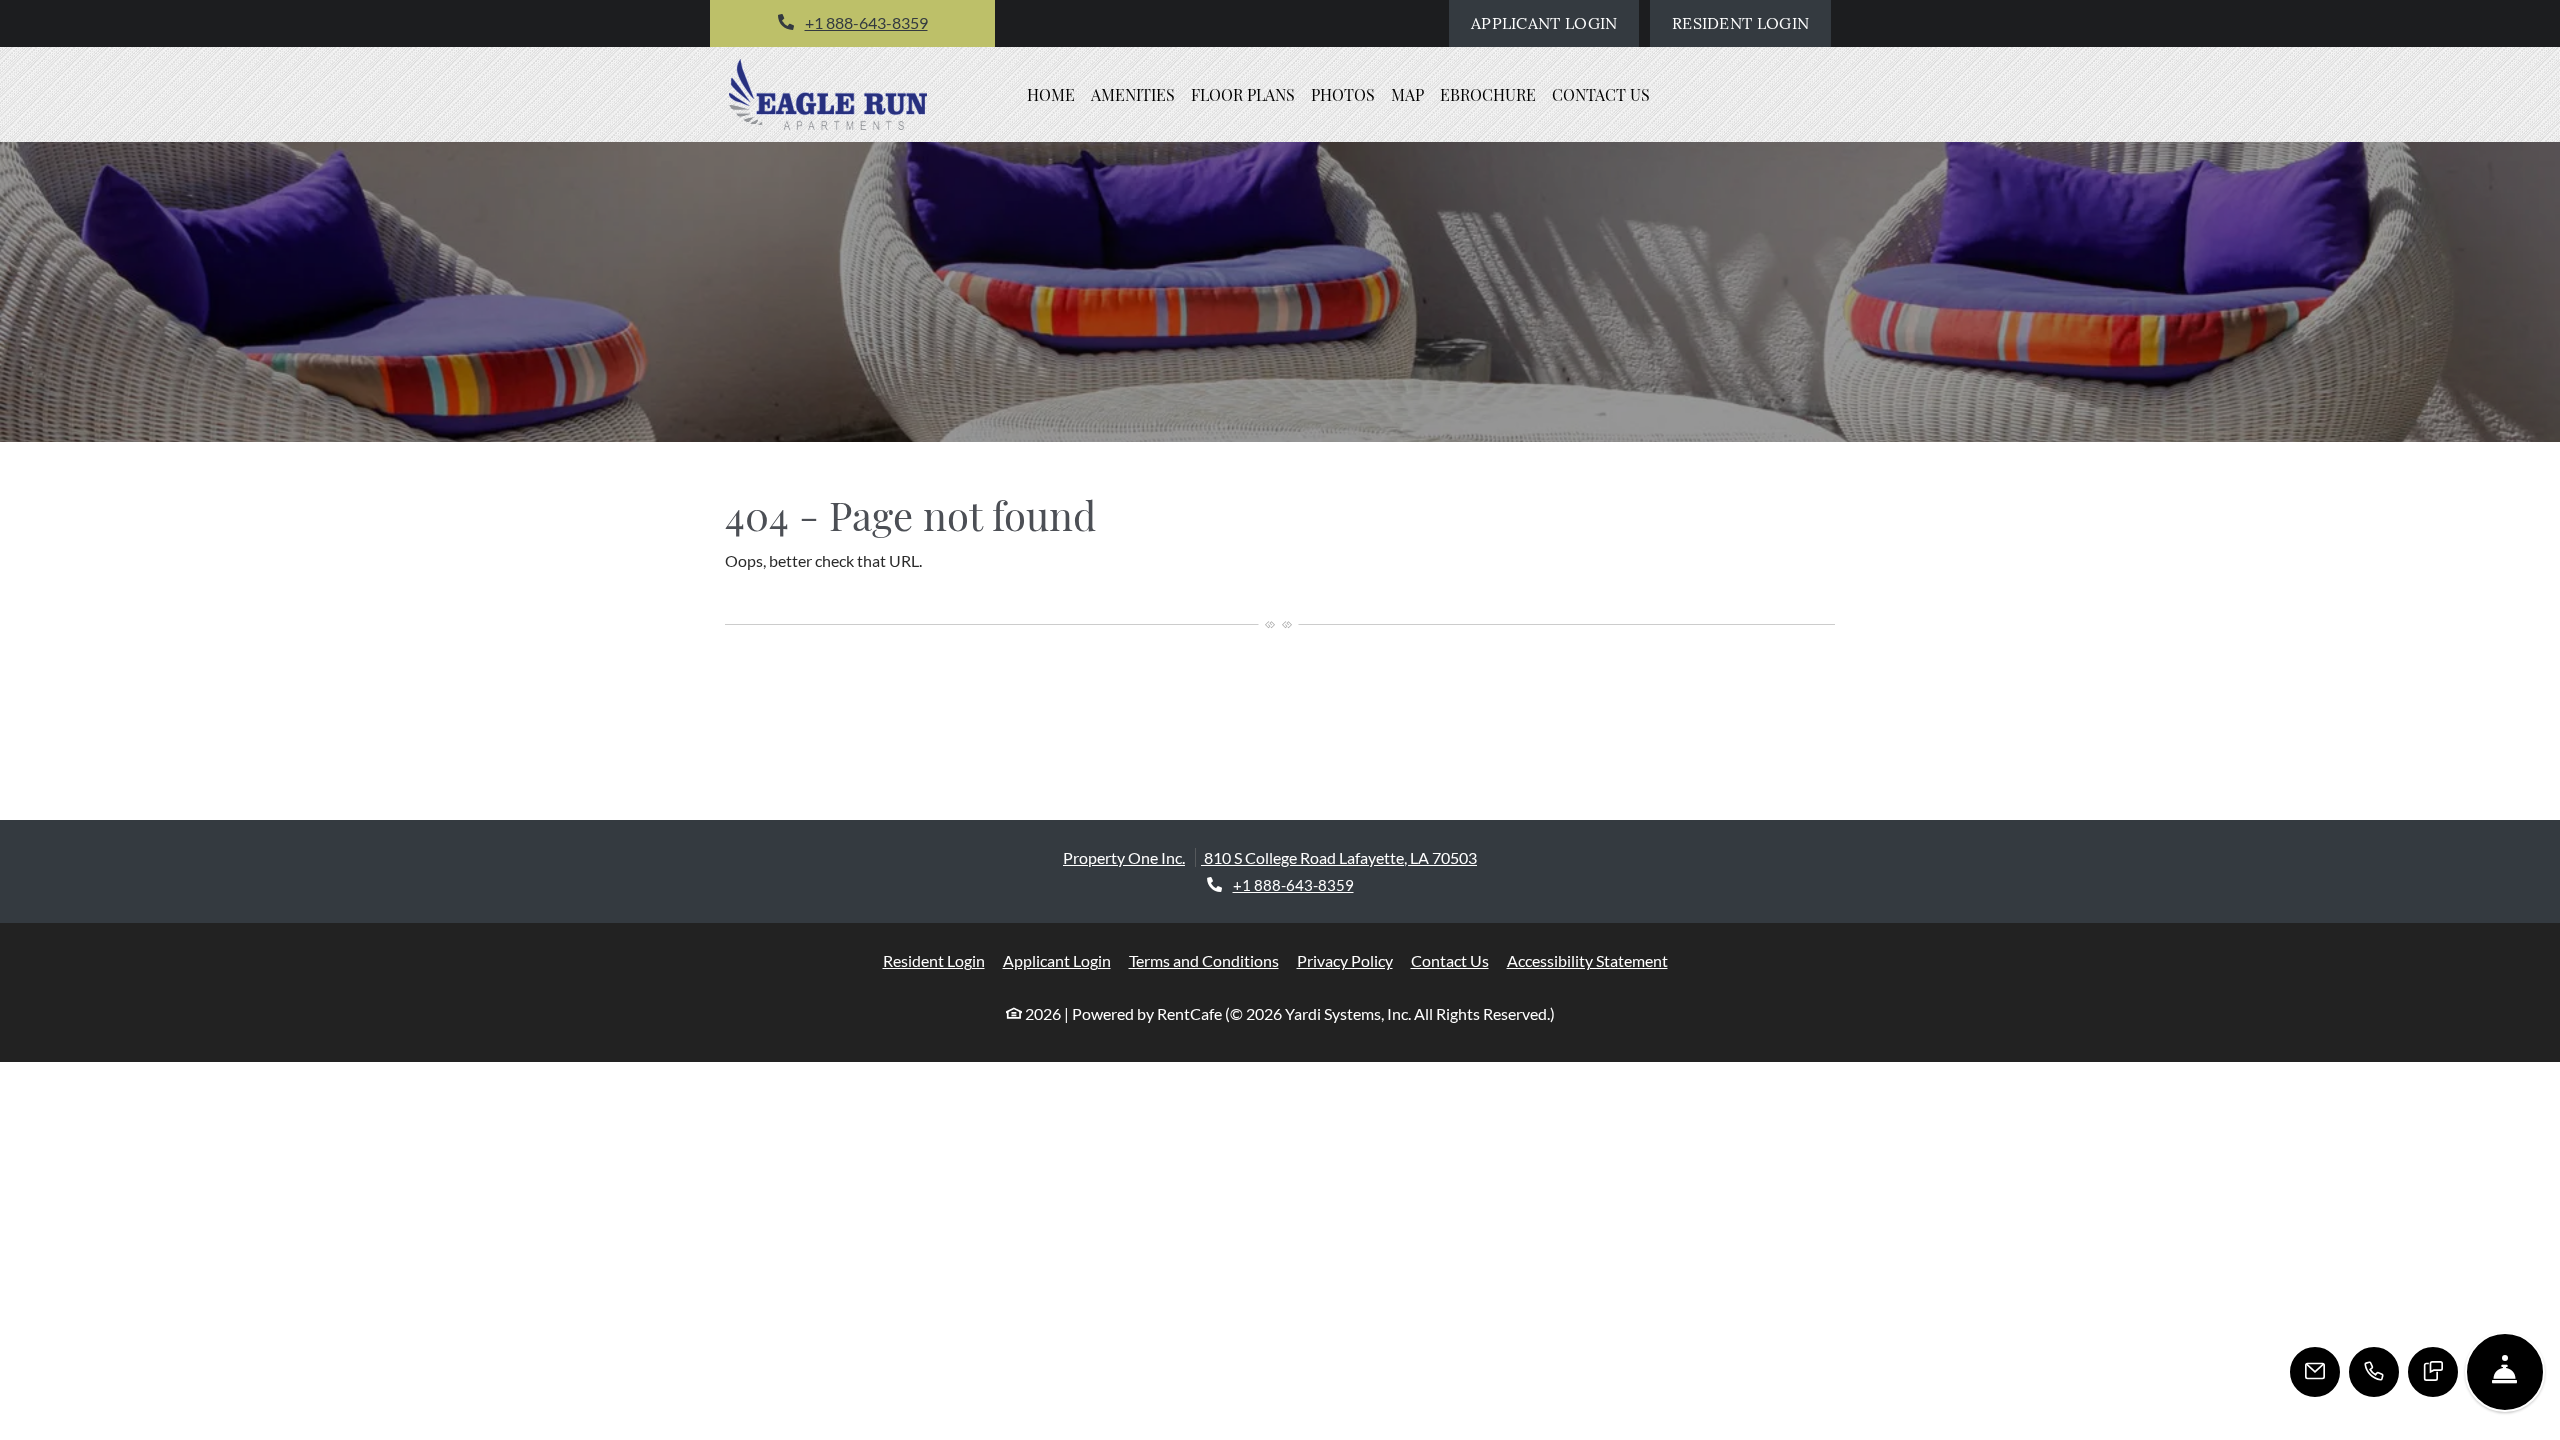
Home (1051, 94)
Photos (1343, 94)
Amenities (1133, 94)
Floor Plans (1243, 94)
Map (1407, 94)
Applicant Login (1555, 22)
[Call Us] (2374, 1372)
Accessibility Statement (1587, 960)
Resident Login (1751, 22)
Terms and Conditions (1204, 960)
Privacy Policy (1345, 960)
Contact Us (1601, 94)
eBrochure (1488, 94)
